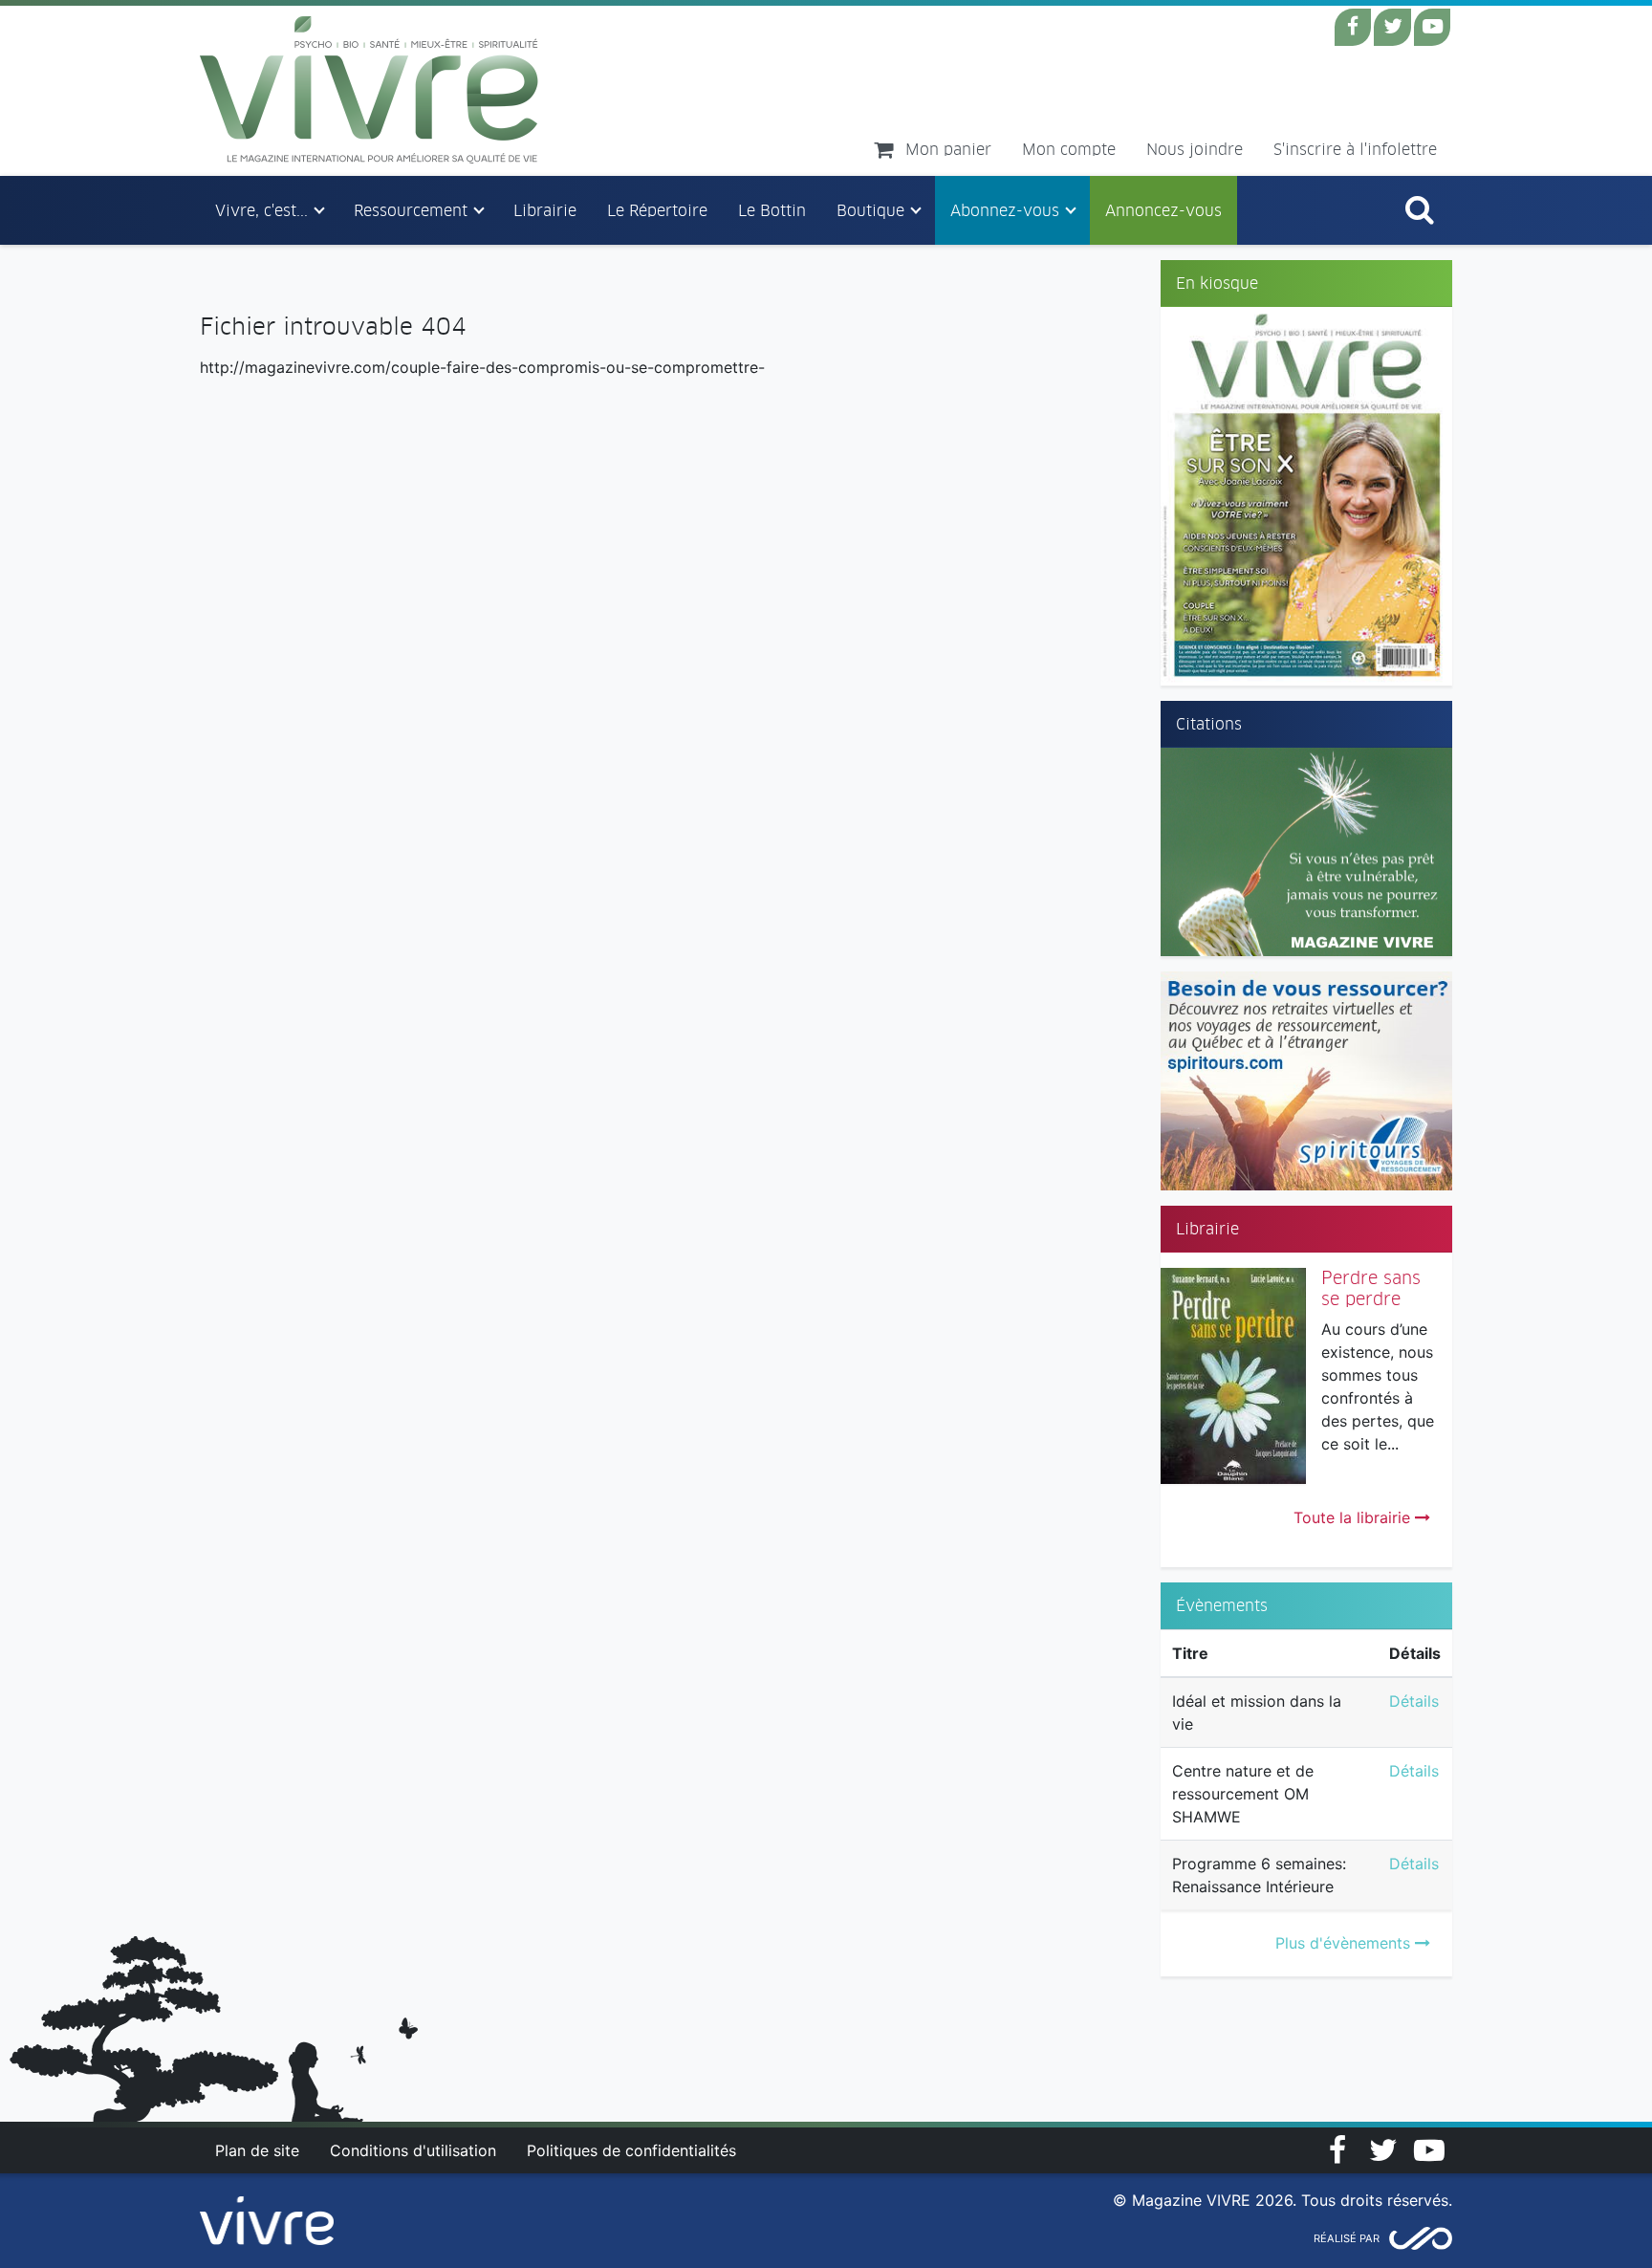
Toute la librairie (1354, 1517)
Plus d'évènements (1345, 1943)
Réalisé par (1347, 2238)
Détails (1414, 1701)
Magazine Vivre (370, 90)
